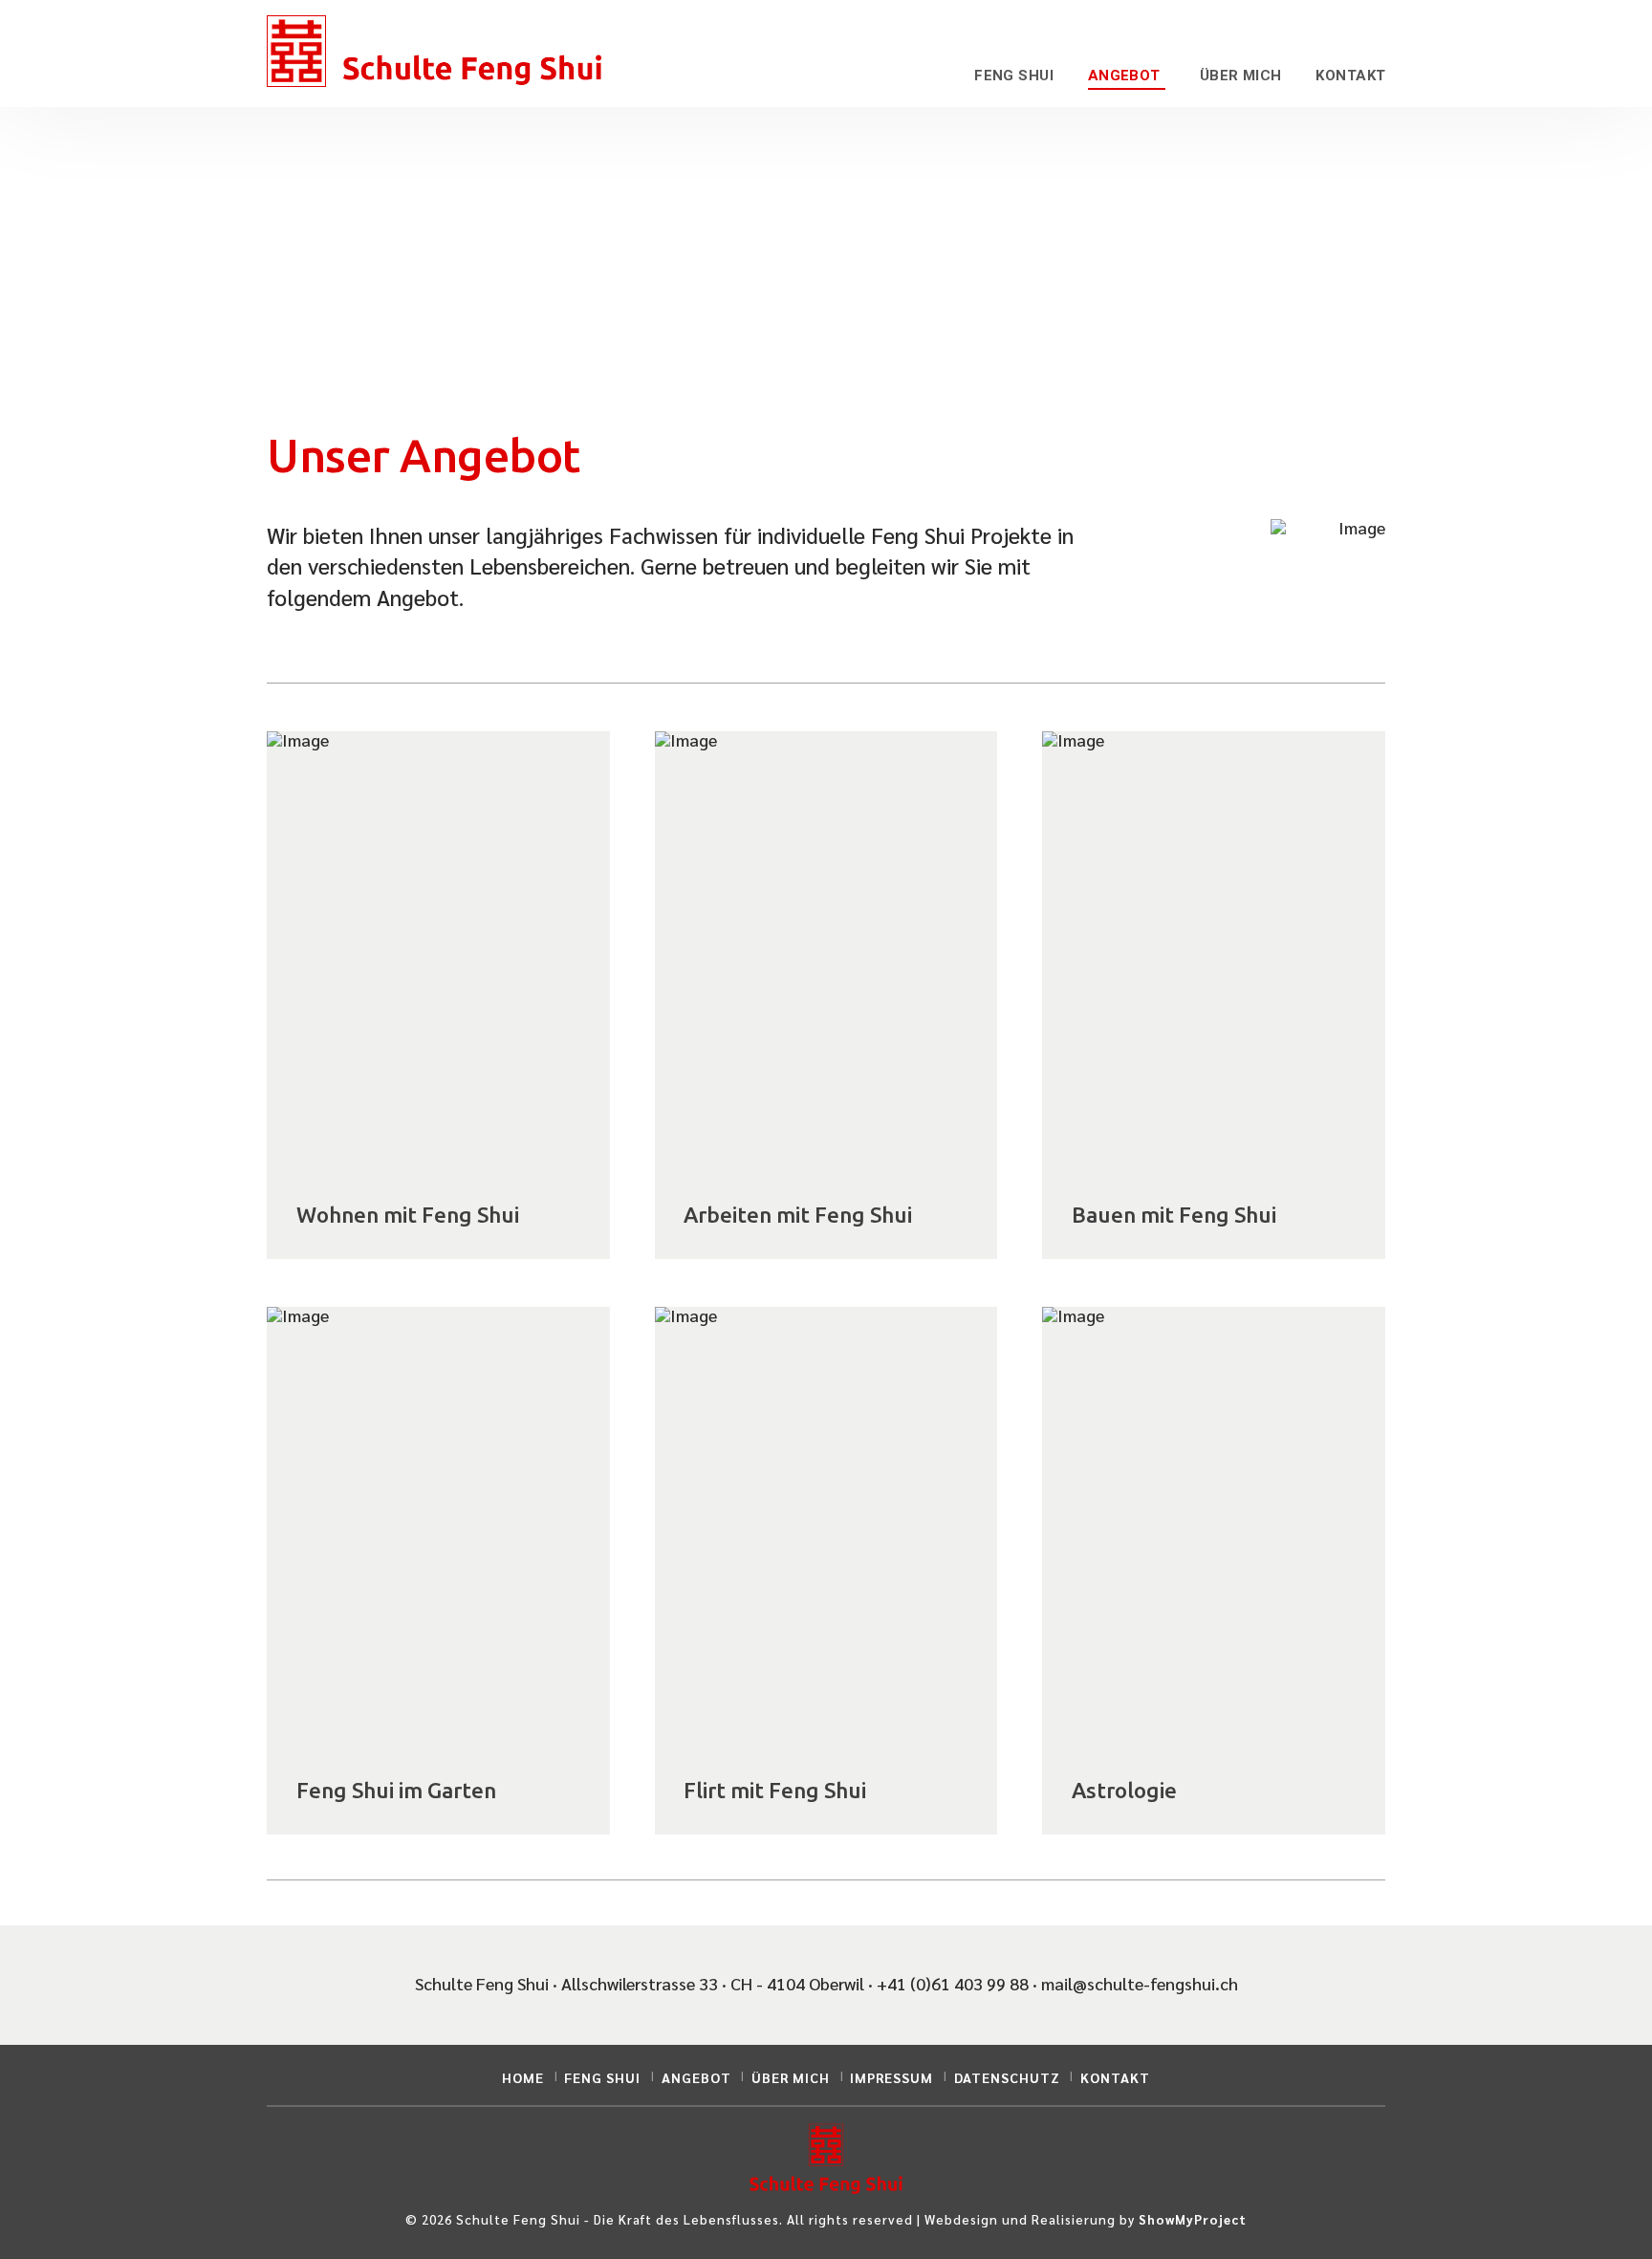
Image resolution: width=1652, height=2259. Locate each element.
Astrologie (1124, 1790)
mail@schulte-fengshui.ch (1140, 1983)
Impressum (891, 2077)
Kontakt (1115, 2077)
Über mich (791, 2077)
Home (523, 2077)
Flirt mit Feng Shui (775, 1790)
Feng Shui (602, 2077)
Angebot (696, 2077)
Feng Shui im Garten (396, 1790)
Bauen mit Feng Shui (1174, 1215)
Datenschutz (1007, 2077)
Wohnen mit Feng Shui (408, 1215)
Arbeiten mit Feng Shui (798, 1215)
